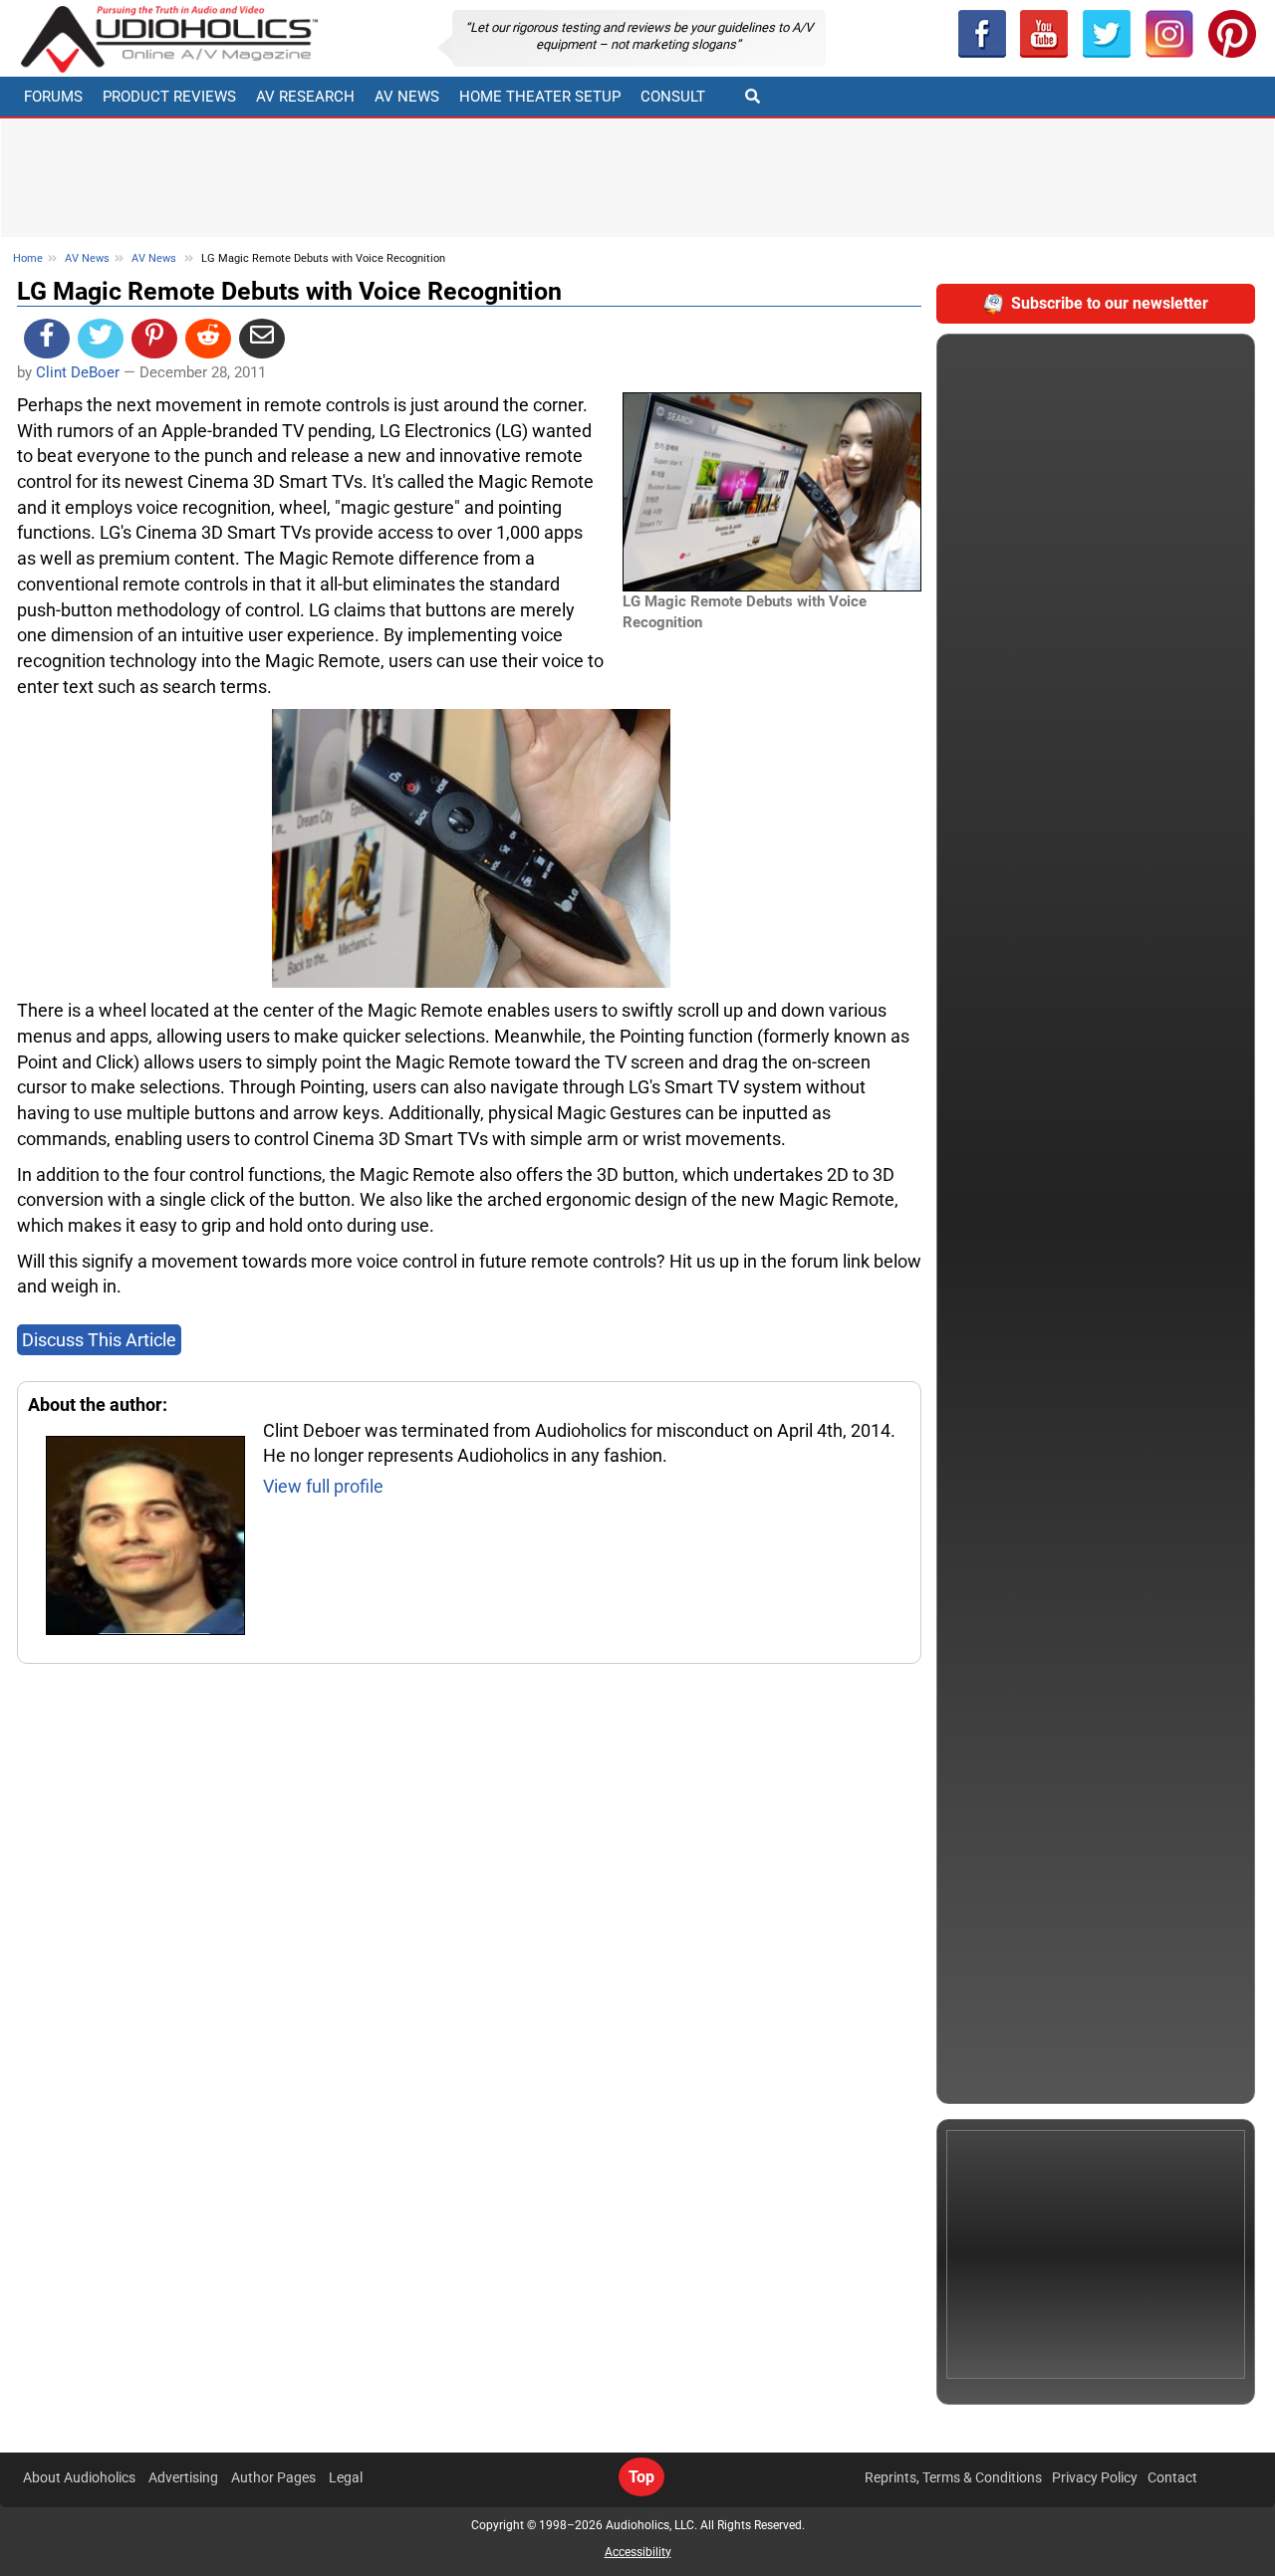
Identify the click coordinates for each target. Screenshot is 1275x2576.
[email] (262, 339)
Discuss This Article (99, 1340)
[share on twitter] (101, 339)
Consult (673, 97)
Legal (346, 2477)
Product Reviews (169, 97)
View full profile (323, 1486)
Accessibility (638, 2552)
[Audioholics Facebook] (982, 34)
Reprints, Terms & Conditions (953, 2477)
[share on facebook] (47, 339)
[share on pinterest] (154, 339)
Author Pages (273, 2477)
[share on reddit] (208, 339)
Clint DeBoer (78, 372)
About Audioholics (79, 2477)
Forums (53, 97)
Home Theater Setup (540, 97)
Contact (1172, 2477)
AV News (407, 97)
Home (28, 258)
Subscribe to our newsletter (1110, 303)
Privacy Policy (1095, 2477)
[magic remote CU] (471, 847)
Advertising (183, 2477)
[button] (1044, 34)
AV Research (305, 97)
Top (641, 2477)
